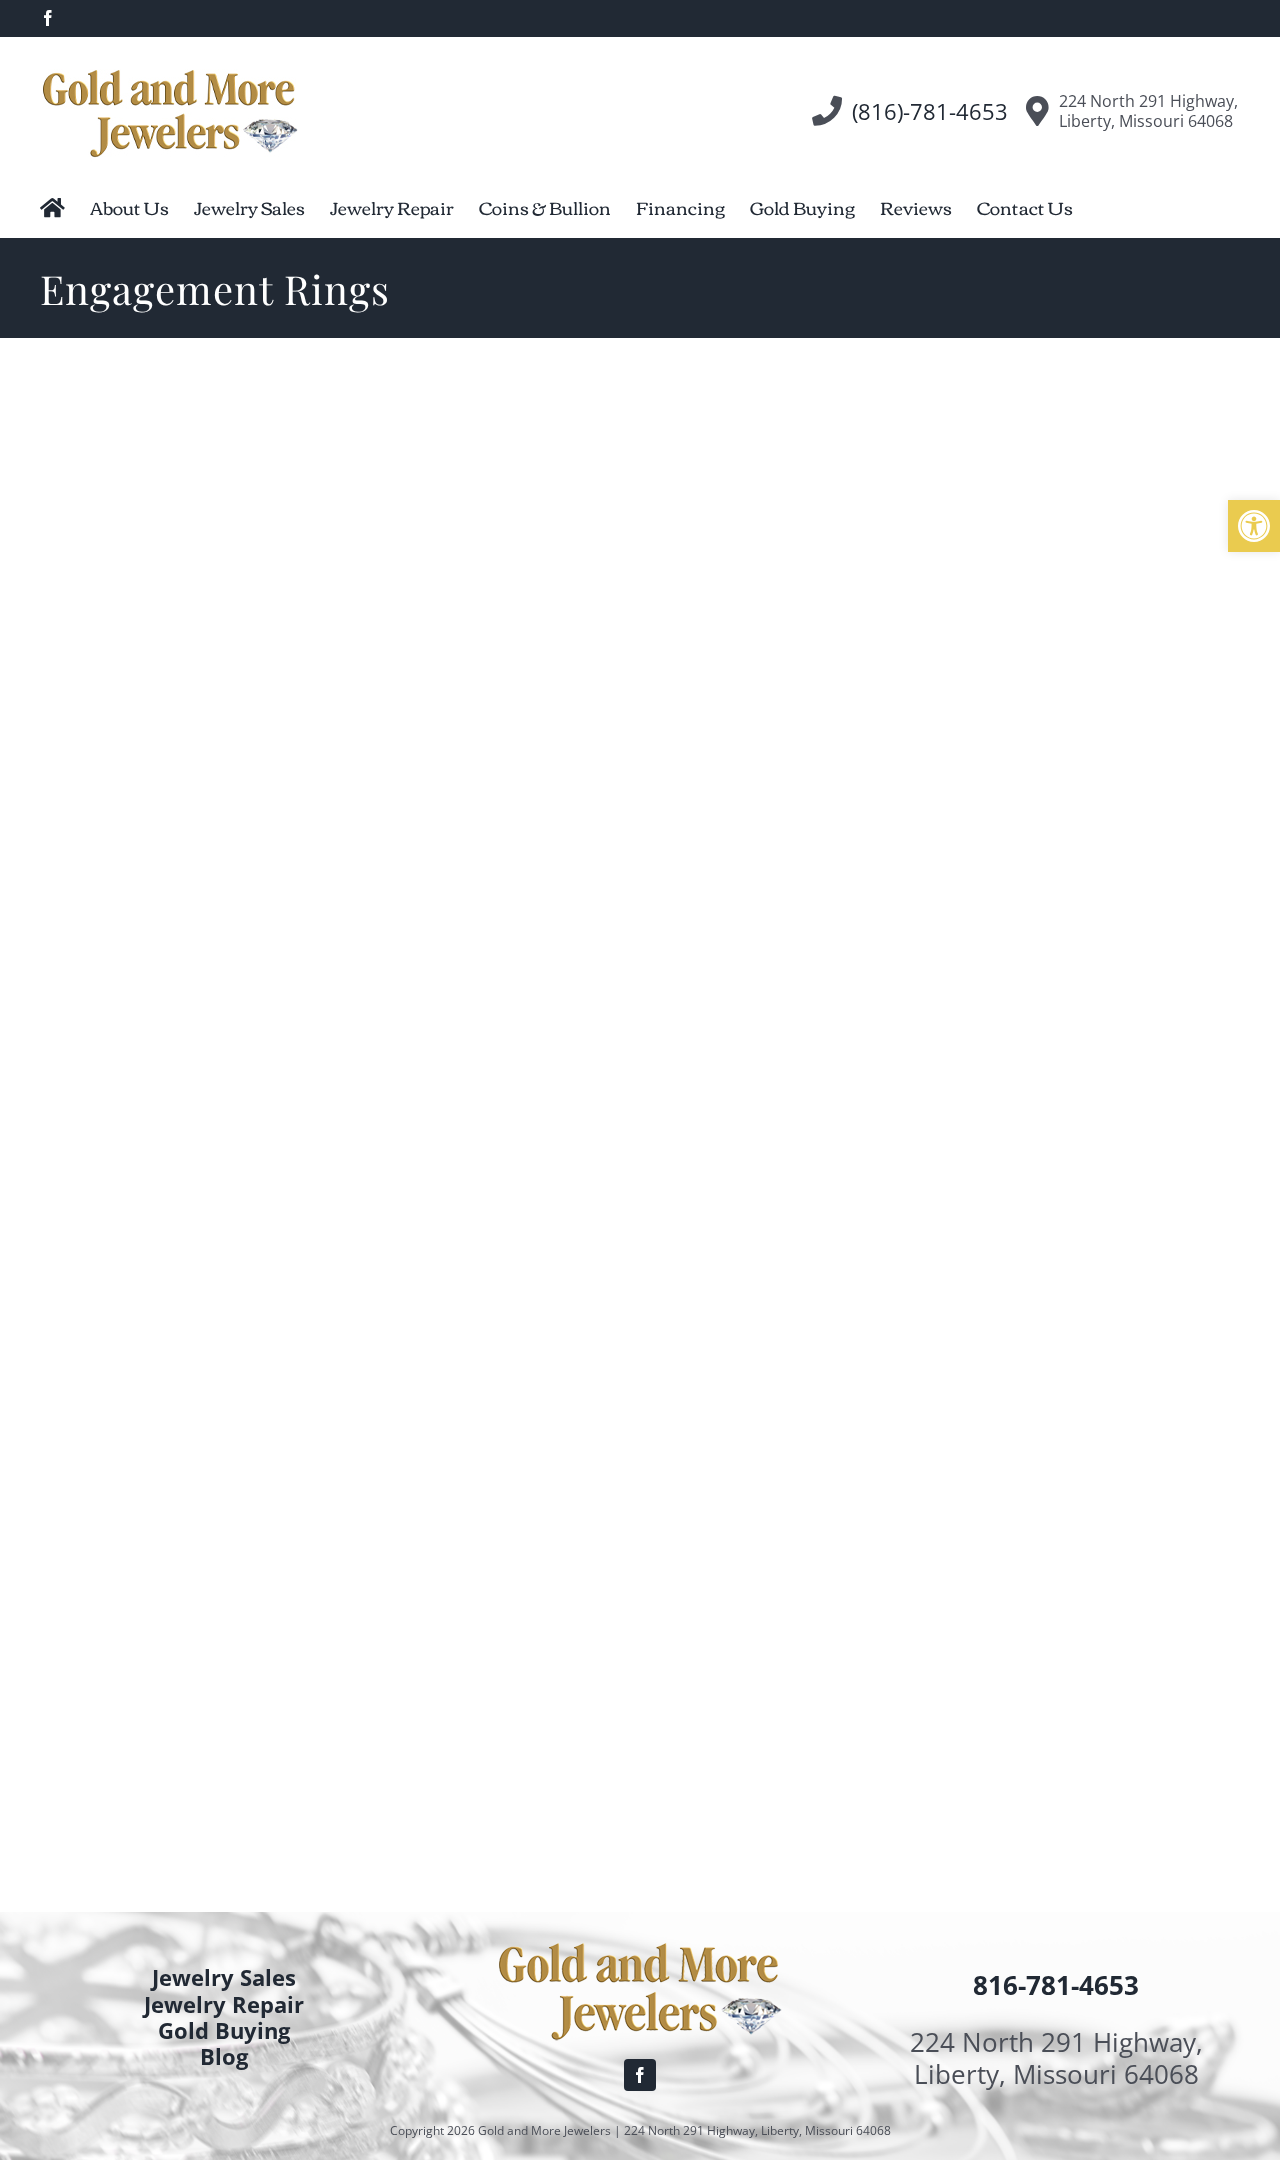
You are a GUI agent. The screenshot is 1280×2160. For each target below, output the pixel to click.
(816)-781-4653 (930, 111)
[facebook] (640, 2075)
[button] (1254, 526)
